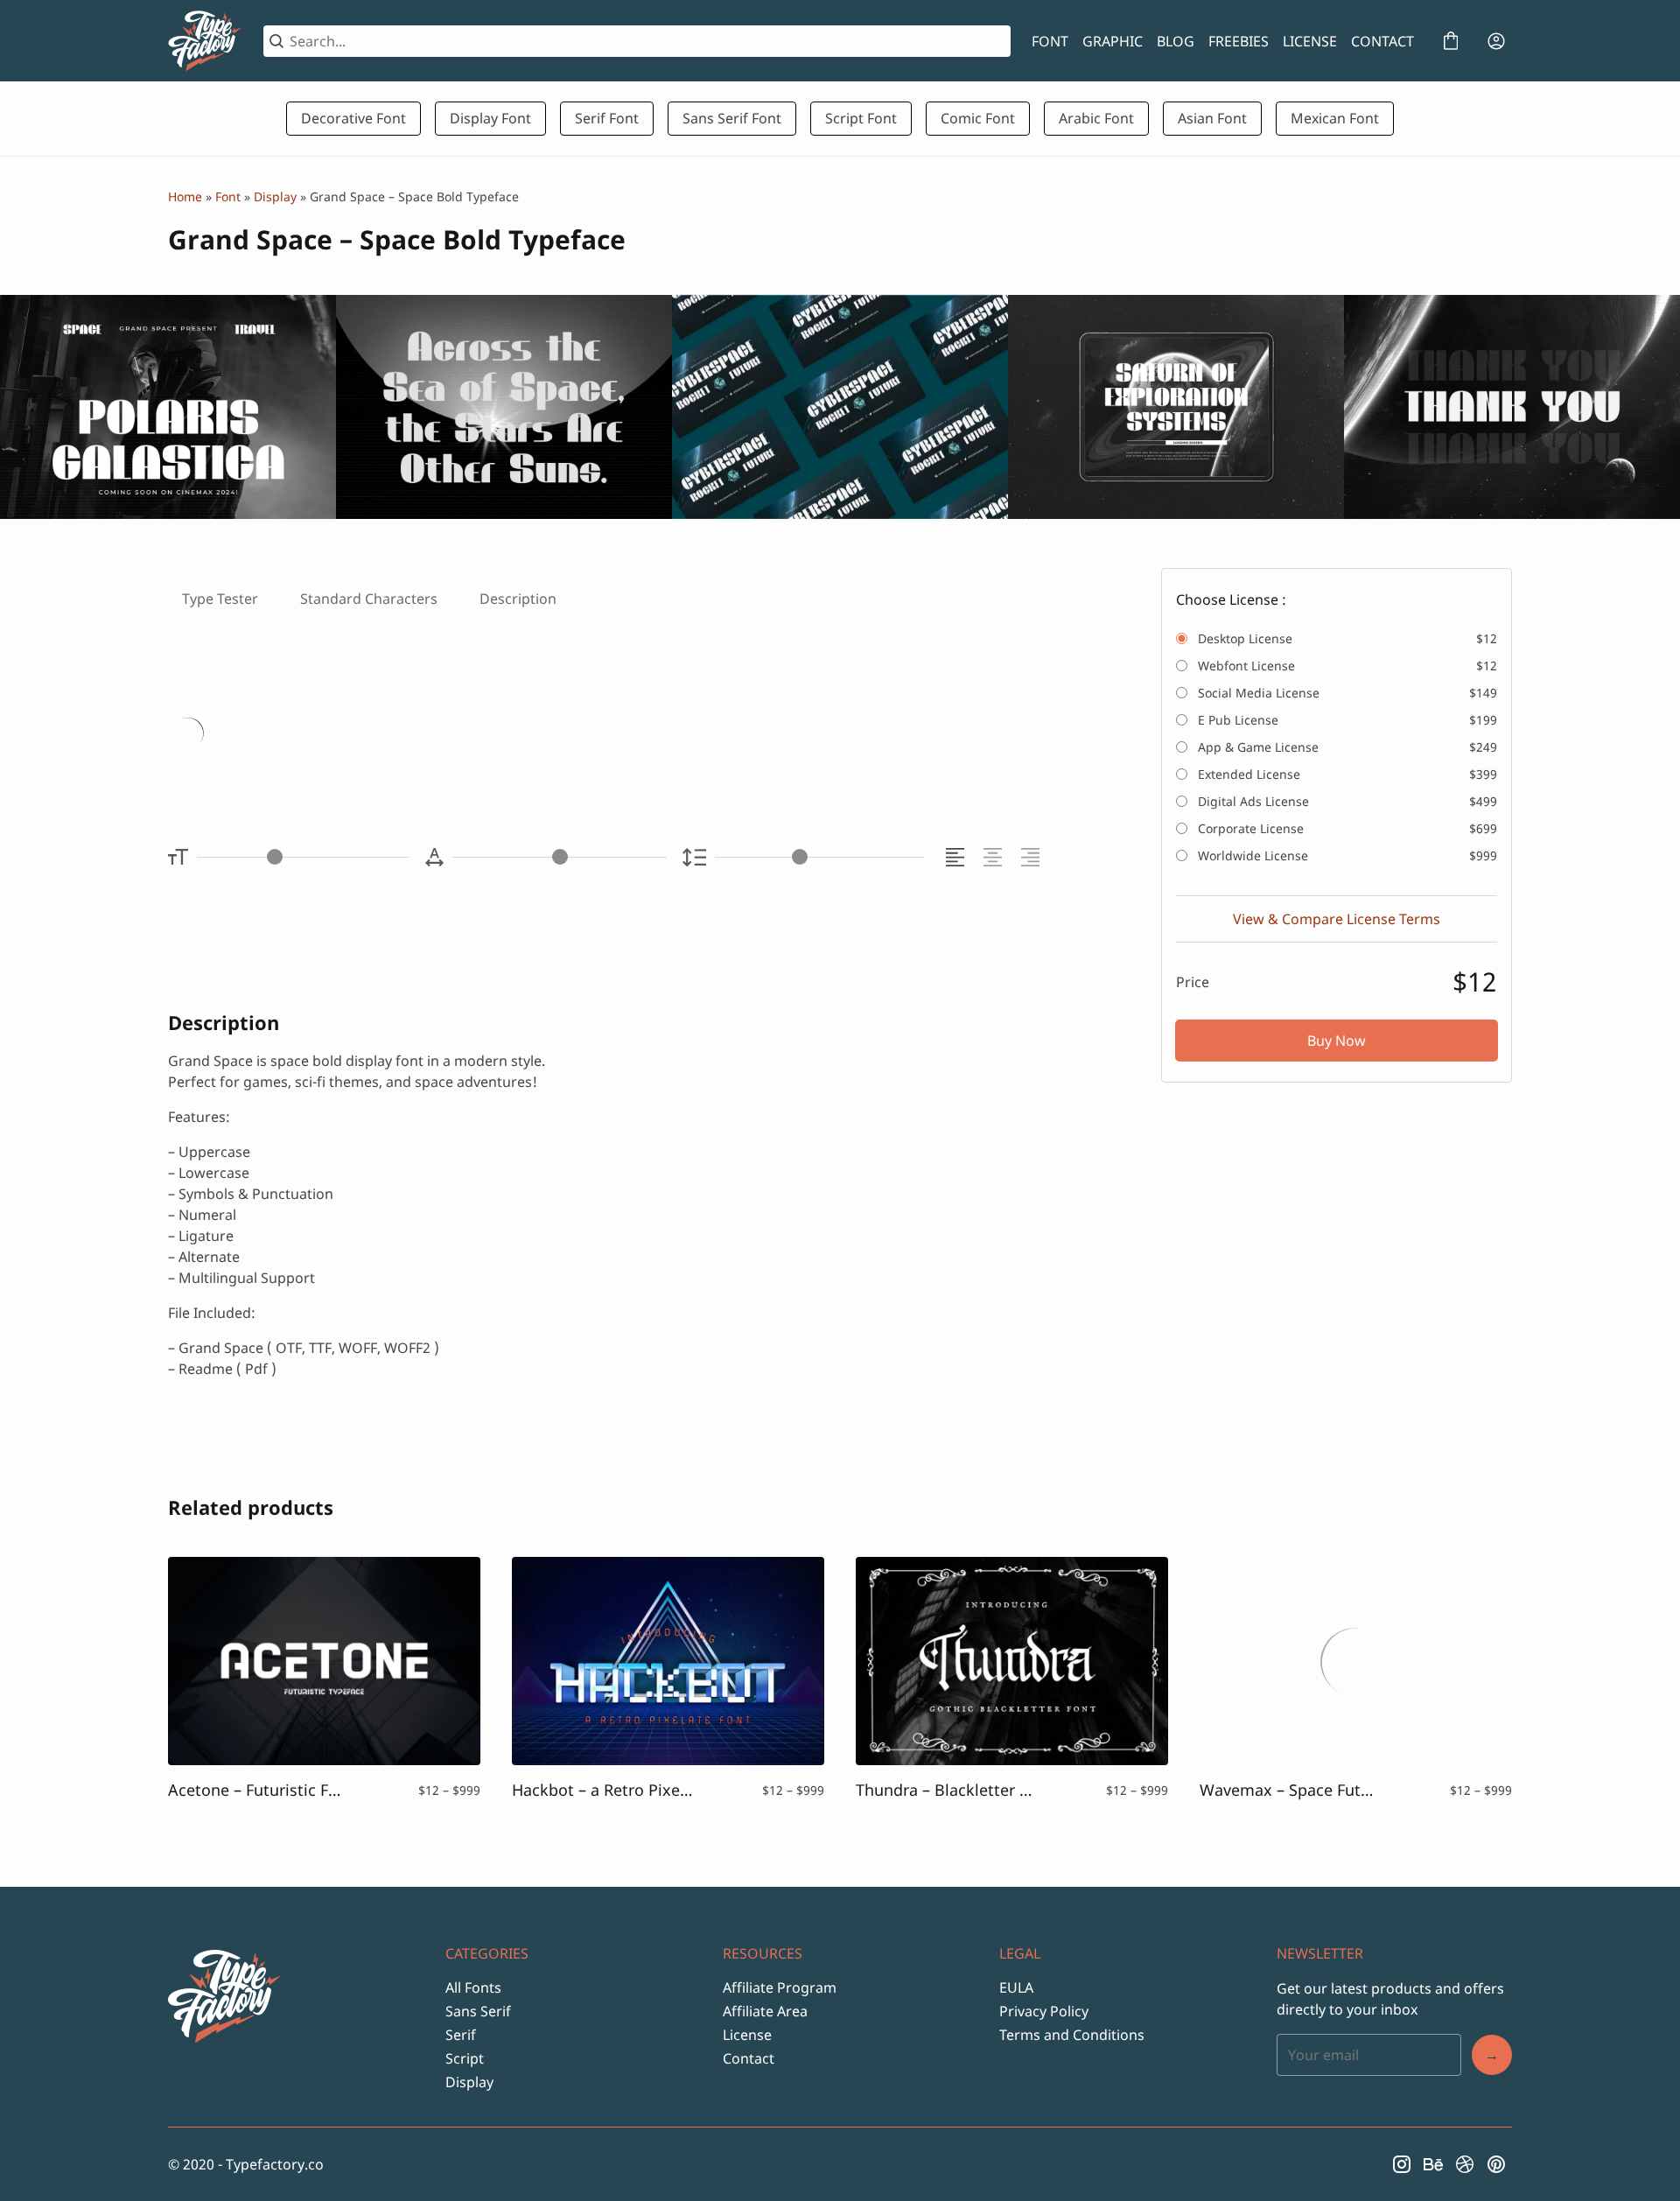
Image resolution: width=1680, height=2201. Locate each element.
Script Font (861, 118)
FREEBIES (1239, 41)
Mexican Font (1335, 118)
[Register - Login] (1496, 41)
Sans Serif (478, 2011)
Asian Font (1212, 118)
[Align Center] (995, 857)
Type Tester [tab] (220, 599)
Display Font (490, 118)
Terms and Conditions (1072, 2035)
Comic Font (978, 118)
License (747, 2035)
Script (465, 2058)
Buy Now (1337, 1041)
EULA (1016, 1987)
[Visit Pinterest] (1496, 2164)
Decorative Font (353, 118)
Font (228, 196)
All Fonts (473, 1987)
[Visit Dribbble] (1465, 2164)
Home (185, 196)
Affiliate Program (780, 1987)
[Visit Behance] (1433, 2164)
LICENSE (1310, 41)
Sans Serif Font (732, 118)
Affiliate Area (765, 2011)
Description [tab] (518, 599)
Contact (749, 2058)
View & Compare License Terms (1337, 919)
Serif (461, 2035)
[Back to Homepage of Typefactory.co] (205, 41)
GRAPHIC (1113, 41)
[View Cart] (1451, 41)
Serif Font (607, 118)
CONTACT (1382, 41)
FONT (1050, 41)
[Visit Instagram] (1402, 2164)
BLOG (1176, 41)
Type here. (375, 736)
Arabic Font (1096, 118)
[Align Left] (958, 857)
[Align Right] (1033, 857)
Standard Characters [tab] (369, 599)
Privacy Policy (1044, 2011)
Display (275, 196)
